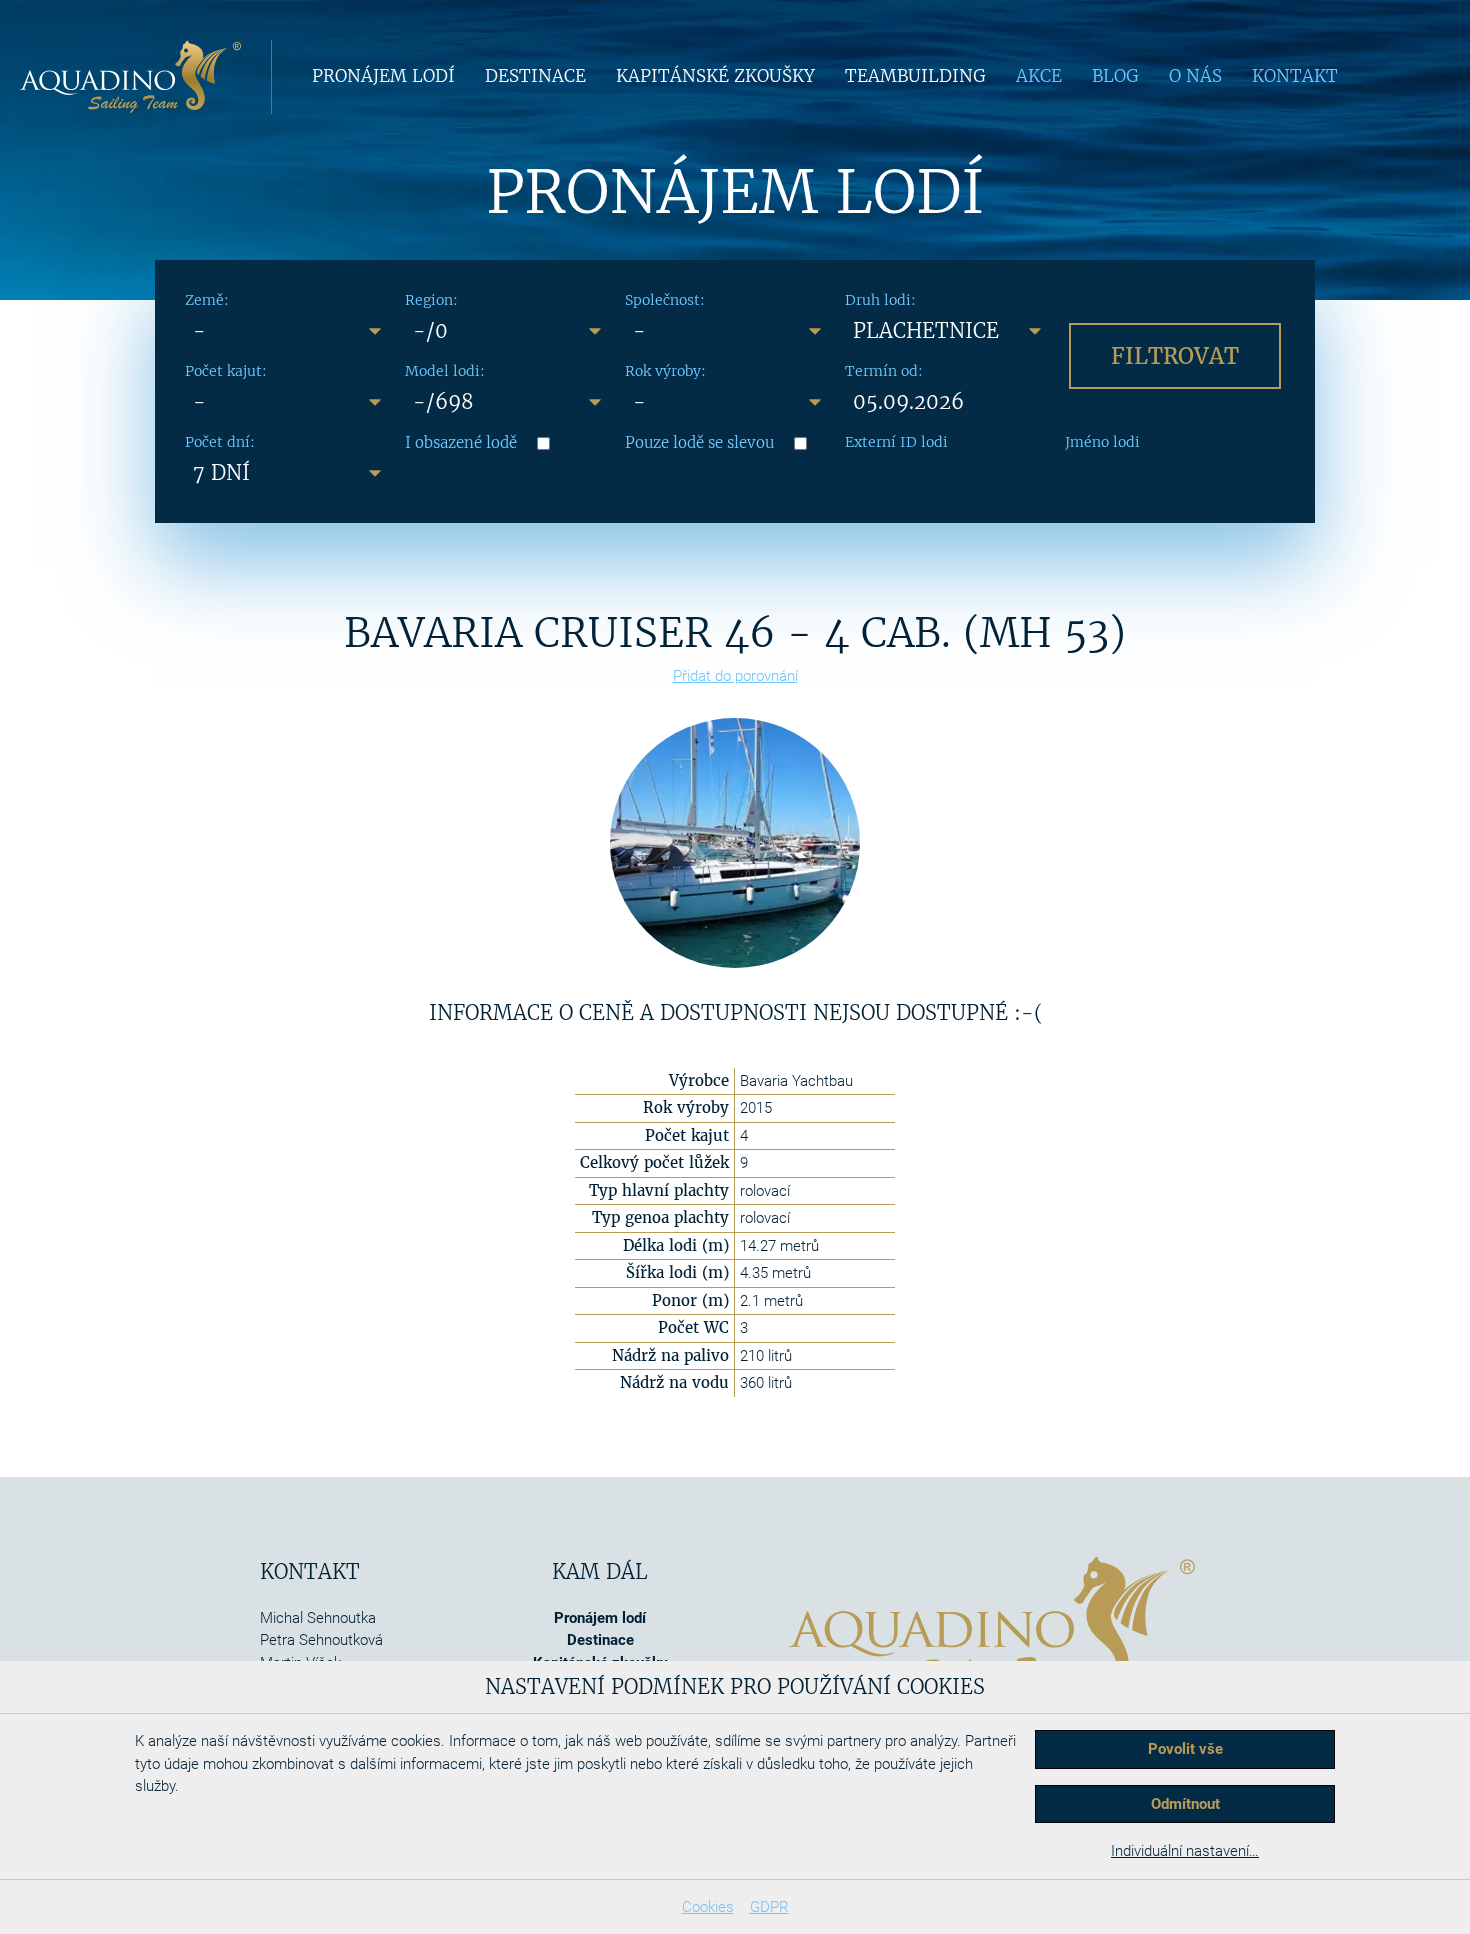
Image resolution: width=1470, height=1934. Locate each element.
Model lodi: (445, 371)
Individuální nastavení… (1185, 1851)
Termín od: (884, 371)
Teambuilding (915, 76)
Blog (1115, 76)
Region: (431, 300)
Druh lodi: (880, 300)
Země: (207, 300)
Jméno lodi (1102, 442)
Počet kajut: (226, 371)
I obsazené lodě (461, 442)
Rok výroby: (665, 371)
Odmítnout (1185, 1804)
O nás (1195, 76)
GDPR (769, 1907)
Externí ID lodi (896, 442)
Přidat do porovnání (735, 676)
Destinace (535, 76)
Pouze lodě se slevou (699, 442)
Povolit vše (1185, 1749)
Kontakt (1295, 76)
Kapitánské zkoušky (715, 76)
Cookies (708, 1907)
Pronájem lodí (383, 76)
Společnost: (665, 300)
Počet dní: (220, 442)
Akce (1039, 76)
